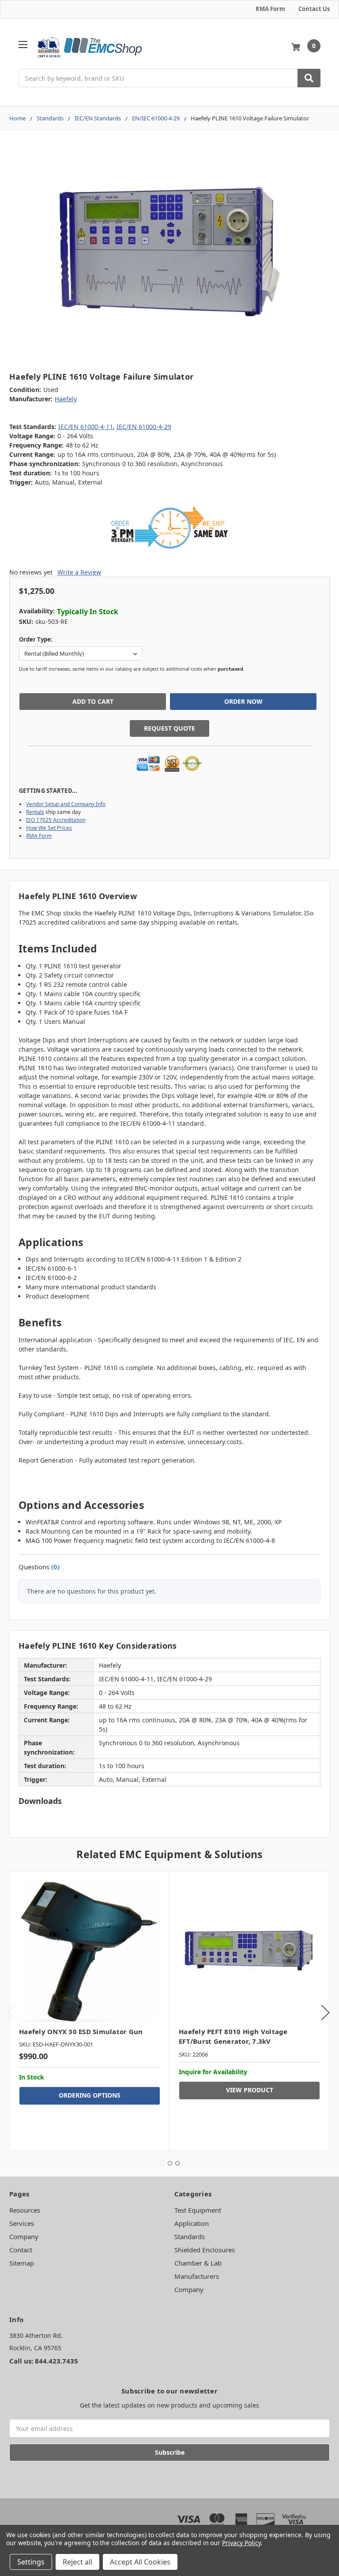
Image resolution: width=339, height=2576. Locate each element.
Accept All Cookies (140, 2562)
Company (24, 2236)
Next (325, 2013)
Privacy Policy (241, 2543)
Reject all (77, 2562)
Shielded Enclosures (205, 2250)
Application (192, 2223)
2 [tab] (170, 2163)
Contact (21, 2250)
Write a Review (79, 572)
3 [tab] (177, 2163)
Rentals (35, 812)
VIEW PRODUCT (250, 2090)
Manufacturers (197, 2276)
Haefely (66, 399)
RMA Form (270, 9)
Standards (190, 2236)
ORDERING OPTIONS (90, 2095)
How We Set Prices (49, 828)
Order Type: (36, 639)
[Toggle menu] (23, 44)
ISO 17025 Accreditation (56, 820)
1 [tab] (162, 2163)
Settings (31, 2562)
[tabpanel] (89, 2011)
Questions (39, 1567)
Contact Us (314, 9)
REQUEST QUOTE (169, 728)
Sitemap (22, 2263)
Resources (25, 2210)
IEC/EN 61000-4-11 (86, 427)
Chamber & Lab (198, 2263)
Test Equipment (198, 2210)
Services (22, 2223)
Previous (11, 2013)
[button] (169, 527)
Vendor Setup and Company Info (66, 804)
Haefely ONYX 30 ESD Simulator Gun (81, 2031)
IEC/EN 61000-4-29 (144, 427)
